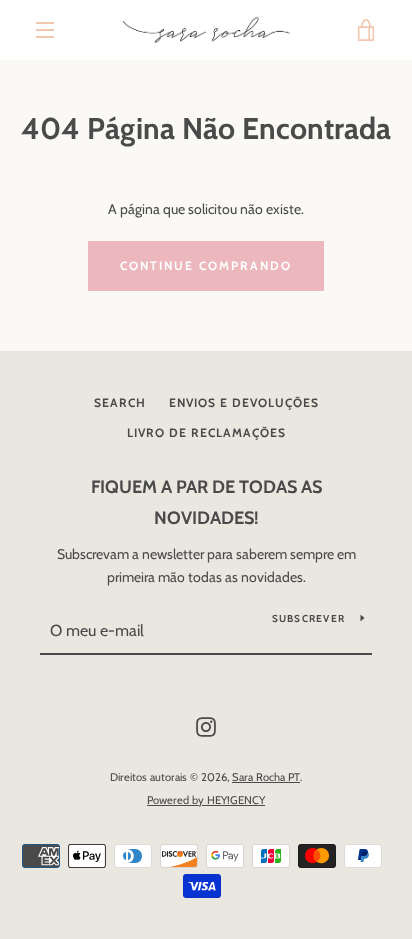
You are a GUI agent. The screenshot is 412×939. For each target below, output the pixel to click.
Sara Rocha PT (266, 777)
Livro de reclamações (206, 432)
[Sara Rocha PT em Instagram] (206, 726)
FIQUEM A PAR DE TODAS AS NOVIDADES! (206, 502)
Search (120, 402)
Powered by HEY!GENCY (206, 800)
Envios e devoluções (244, 402)
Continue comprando (206, 265)
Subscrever (309, 618)
